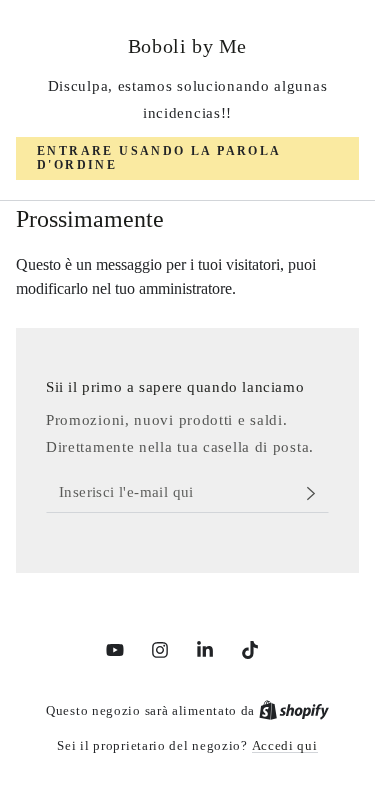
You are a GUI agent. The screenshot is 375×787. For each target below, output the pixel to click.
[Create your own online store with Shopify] (294, 710)
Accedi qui (285, 745)
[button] (187, 158)
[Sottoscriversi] (316, 493)
